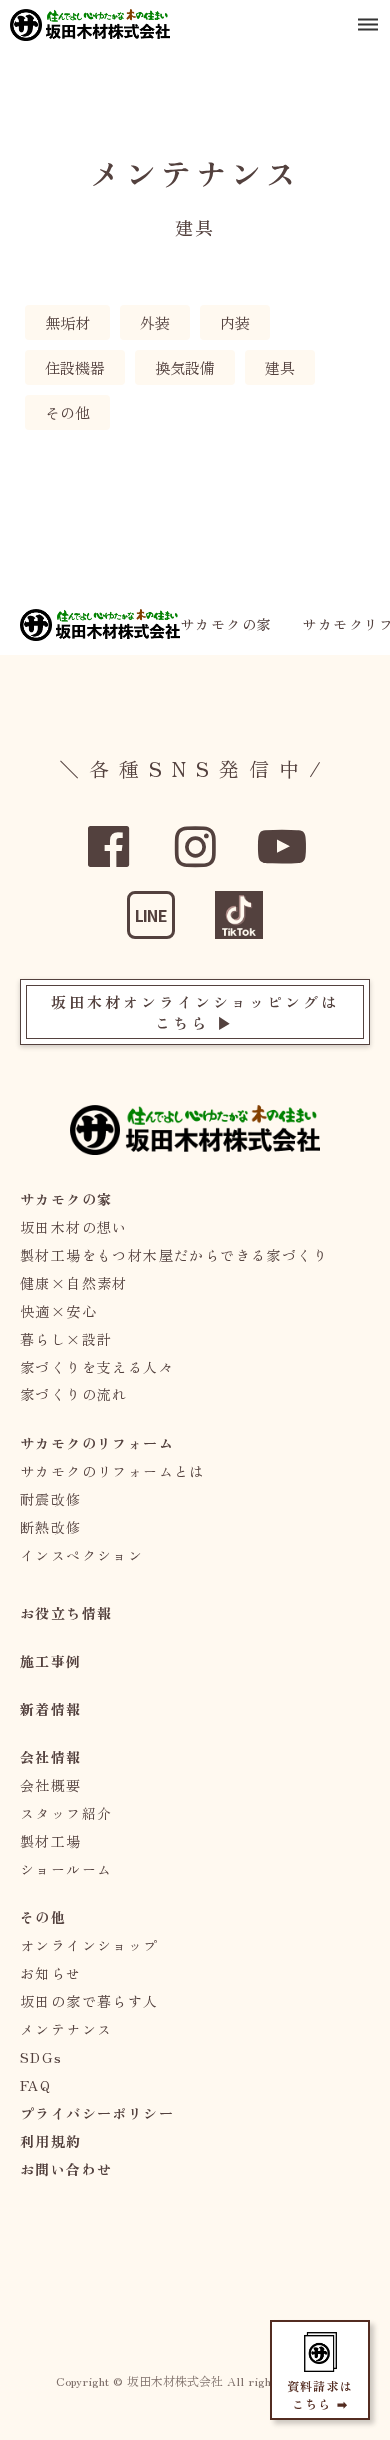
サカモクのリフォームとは (112, 1471)
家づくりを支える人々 (97, 1367)
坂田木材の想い (74, 1227)
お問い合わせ (66, 2169)
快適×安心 (58, 1311)
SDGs (41, 2057)
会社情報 (51, 1757)
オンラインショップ (89, 1945)
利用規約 (51, 2141)
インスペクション (81, 1555)
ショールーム (66, 1869)
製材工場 (51, 1841)
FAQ (35, 2085)
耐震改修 (51, 1499)
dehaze (368, 25)
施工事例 (51, 1661)
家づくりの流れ (74, 1394)
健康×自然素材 (74, 1283)
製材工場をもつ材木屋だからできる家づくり (174, 1255)
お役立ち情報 (66, 1613)
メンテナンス (66, 2029)
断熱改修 (51, 1527)
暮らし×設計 (66, 1339)
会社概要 (51, 1785)
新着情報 (51, 1709)
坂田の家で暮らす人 (89, 2001)
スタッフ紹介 (66, 1813)
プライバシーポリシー (97, 2113)
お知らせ (51, 1973)
